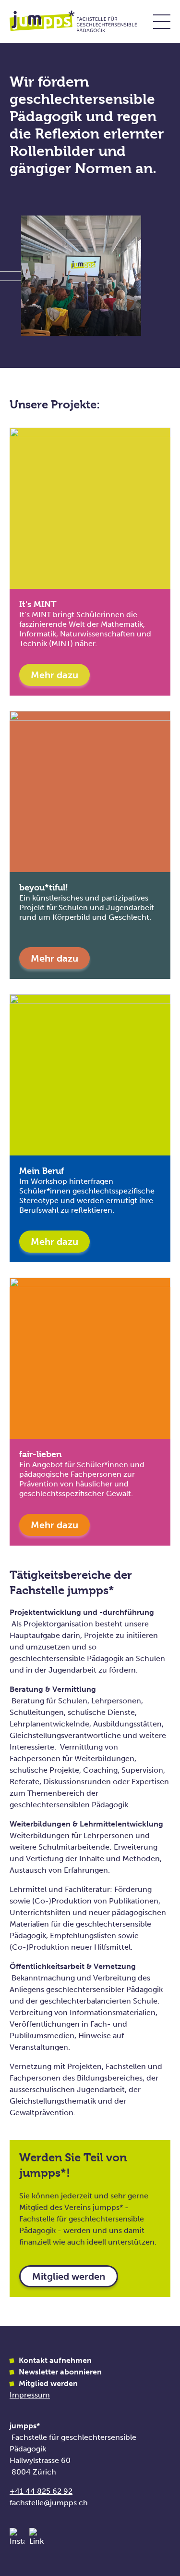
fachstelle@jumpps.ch (49, 2503)
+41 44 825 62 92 (41, 2491)
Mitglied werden (69, 2276)
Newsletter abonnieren (60, 2372)
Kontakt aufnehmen (55, 2360)
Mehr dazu (54, 675)
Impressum (30, 2395)
